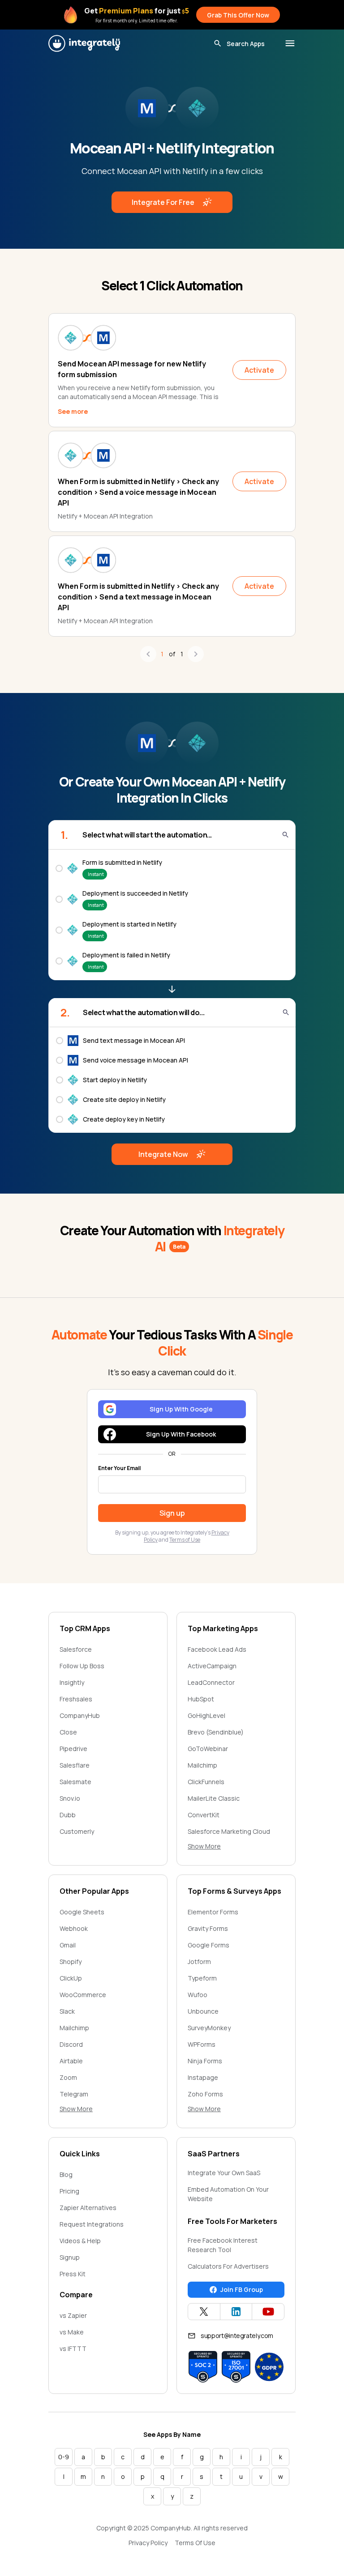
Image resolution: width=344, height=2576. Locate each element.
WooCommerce (83, 1995)
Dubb (68, 1815)
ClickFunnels (206, 1782)
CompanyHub (80, 1715)
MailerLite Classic (214, 1798)
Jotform (199, 1962)
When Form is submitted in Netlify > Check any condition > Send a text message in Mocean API (138, 597)
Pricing (69, 2191)
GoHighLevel (206, 1715)
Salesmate (75, 1782)
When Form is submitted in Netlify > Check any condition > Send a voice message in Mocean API (138, 492)
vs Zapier (73, 2315)
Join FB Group (242, 2289)
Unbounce (203, 2011)
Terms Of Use (195, 2543)
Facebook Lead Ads (217, 1649)
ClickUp (71, 1978)
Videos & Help (80, 2241)
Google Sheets (82, 1912)
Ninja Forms (205, 2061)
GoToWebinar (208, 1749)
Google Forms (209, 1945)
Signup (70, 2257)
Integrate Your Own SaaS (224, 2173)
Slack (67, 2011)
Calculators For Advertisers (228, 2266)
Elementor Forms (213, 1912)
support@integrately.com (237, 2336)
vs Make (72, 2332)
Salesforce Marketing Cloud (229, 1831)
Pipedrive (73, 1749)
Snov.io (70, 1798)
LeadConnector (211, 1682)
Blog (66, 2174)
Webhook (74, 1928)
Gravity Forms (208, 1928)
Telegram (74, 2094)
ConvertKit (204, 1815)
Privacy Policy (148, 2543)
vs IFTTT (73, 2349)
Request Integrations (92, 2224)
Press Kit (73, 2274)
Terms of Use (185, 1540)
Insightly (72, 1682)
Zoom (68, 2077)
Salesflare (75, 1765)
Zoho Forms (205, 2094)
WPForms (202, 2044)
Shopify (71, 1962)
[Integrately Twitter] (204, 2312)
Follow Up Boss (82, 1666)
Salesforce (76, 1649)
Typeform (202, 1978)
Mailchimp (202, 1765)
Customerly (77, 1831)
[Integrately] (84, 43)
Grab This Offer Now (238, 15)
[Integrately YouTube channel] (268, 2312)
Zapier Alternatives (88, 2208)
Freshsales (76, 1699)
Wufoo (198, 1995)
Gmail (68, 1945)
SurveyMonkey (209, 2028)
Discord (71, 2044)
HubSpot (201, 1699)
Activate (259, 370)
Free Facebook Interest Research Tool (223, 2245)
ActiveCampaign (212, 1666)
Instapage (203, 2077)
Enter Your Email (119, 1468)
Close (68, 1732)
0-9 (64, 2457)
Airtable (71, 2061)
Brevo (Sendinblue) (216, 1732)
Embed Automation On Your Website (228, 2194)
